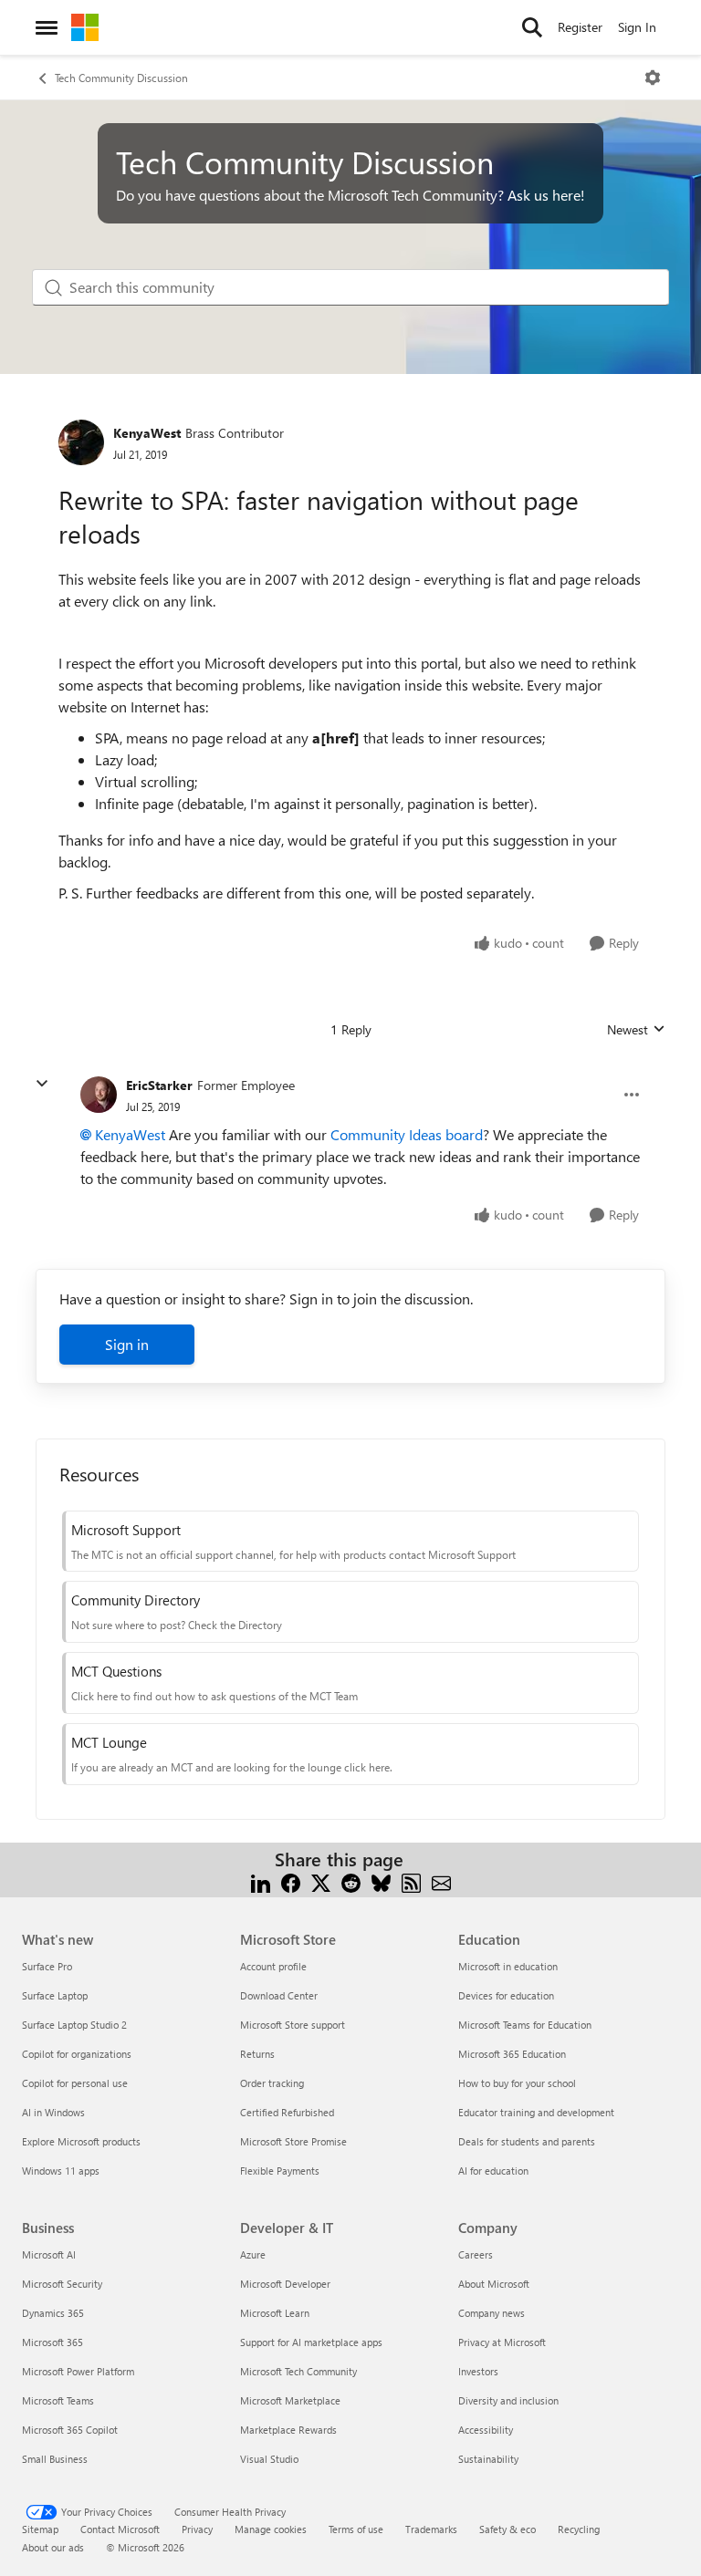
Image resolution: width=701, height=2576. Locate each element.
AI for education (493, 2171)
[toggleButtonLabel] (653, 78)
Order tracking (272, 2083)
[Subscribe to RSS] (411, 1881)
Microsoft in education (508, 1966)
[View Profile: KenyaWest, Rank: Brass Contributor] (81, 442)
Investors (478, 2371)
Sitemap (40, 2529)
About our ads (53, 2547)
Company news (492, 2313)
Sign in (127, 1344)
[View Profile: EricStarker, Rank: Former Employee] (99, 1095)
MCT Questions (116, 1671)
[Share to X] (321, 1881)
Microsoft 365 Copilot (70, 2430)
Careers (476, 2254)
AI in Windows (53, 2112)
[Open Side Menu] (47, 27)
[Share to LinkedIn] (261, 1881)
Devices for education (506, 1995)
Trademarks (431, 2529)
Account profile (273, 1966)
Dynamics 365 (53, 2313)
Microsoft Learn (275, 2313)
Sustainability (488, 2459)
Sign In (637, 27)
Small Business (55, 2459)
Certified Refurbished (287, 2112)
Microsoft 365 (52, 2342)
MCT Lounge (109, 1742)
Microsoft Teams (58, 2400)
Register (580, 27)
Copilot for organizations (77, 2054)
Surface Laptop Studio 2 (74, 2025)
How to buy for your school (517, 2083)
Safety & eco (507, 2529)
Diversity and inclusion (508, 2400)
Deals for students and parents (527, 2141)
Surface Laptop (55, 1995)
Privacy (197, 2529)
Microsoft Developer (285, 2284)
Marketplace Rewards (288, 2430)
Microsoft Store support (293, 2025)
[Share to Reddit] (351, 1881)
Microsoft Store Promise (293, 2141)
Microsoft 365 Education (512, 2054)
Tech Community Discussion (121, 78)
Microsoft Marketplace (290, 2400)
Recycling (579, 2529)
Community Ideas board (407, 1134)
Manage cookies (271, 2529)
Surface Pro (47, 1966)
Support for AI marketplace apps (311, 2342)
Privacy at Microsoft (502, 2342)
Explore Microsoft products (81, 2141)
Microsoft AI (49, 2254)
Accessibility (486, 2430)
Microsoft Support (126, 1530)
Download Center (279, 1995)
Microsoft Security (62, 2284)
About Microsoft (494, 2284)
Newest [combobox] (636, 1030)
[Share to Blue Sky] (381, 1881)
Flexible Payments (280, 2171)
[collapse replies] (42, 1084)
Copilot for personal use (75, 2083)
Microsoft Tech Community (298, 2371)
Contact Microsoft (120, 2529)
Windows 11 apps (61, 2171)
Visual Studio (269, 2459)
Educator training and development (536, 2112)
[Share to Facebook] (291, 1881)
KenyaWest (147, 433)
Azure (253, 2254)
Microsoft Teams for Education (525, 2025)
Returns (257, 2054)
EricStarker (159, 1085)
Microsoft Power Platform (78, 2371)
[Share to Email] (441, 1881)
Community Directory (136, 1600)
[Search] (532, 27)
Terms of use (356, 2529)
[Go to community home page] (85, 27)
